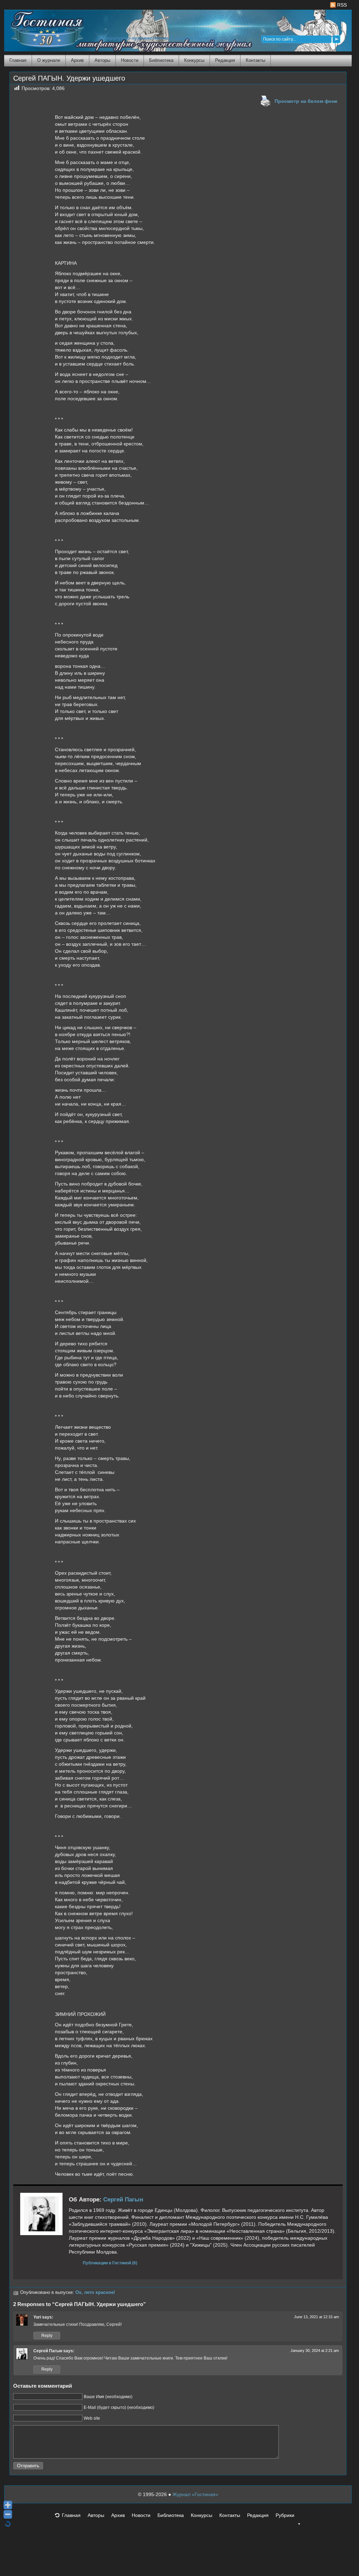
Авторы (102, 60)
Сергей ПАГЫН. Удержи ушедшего (69, 78)
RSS (341, 5)
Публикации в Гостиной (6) (110, 2263)
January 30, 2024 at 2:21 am (315, 2351)
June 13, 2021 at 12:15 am (316, 2317)
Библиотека (161, 60)
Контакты (255, 60)
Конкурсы (194, 60)
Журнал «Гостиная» (195, 2494)
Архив (77, 60)
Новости (130, 60)
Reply (47, 2336)
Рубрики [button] (285, 2515)
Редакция (225, 60)
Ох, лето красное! (95, 2292)
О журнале (49, 60)
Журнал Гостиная (38, 29)
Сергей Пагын (123, 2200)
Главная (18, 60)
